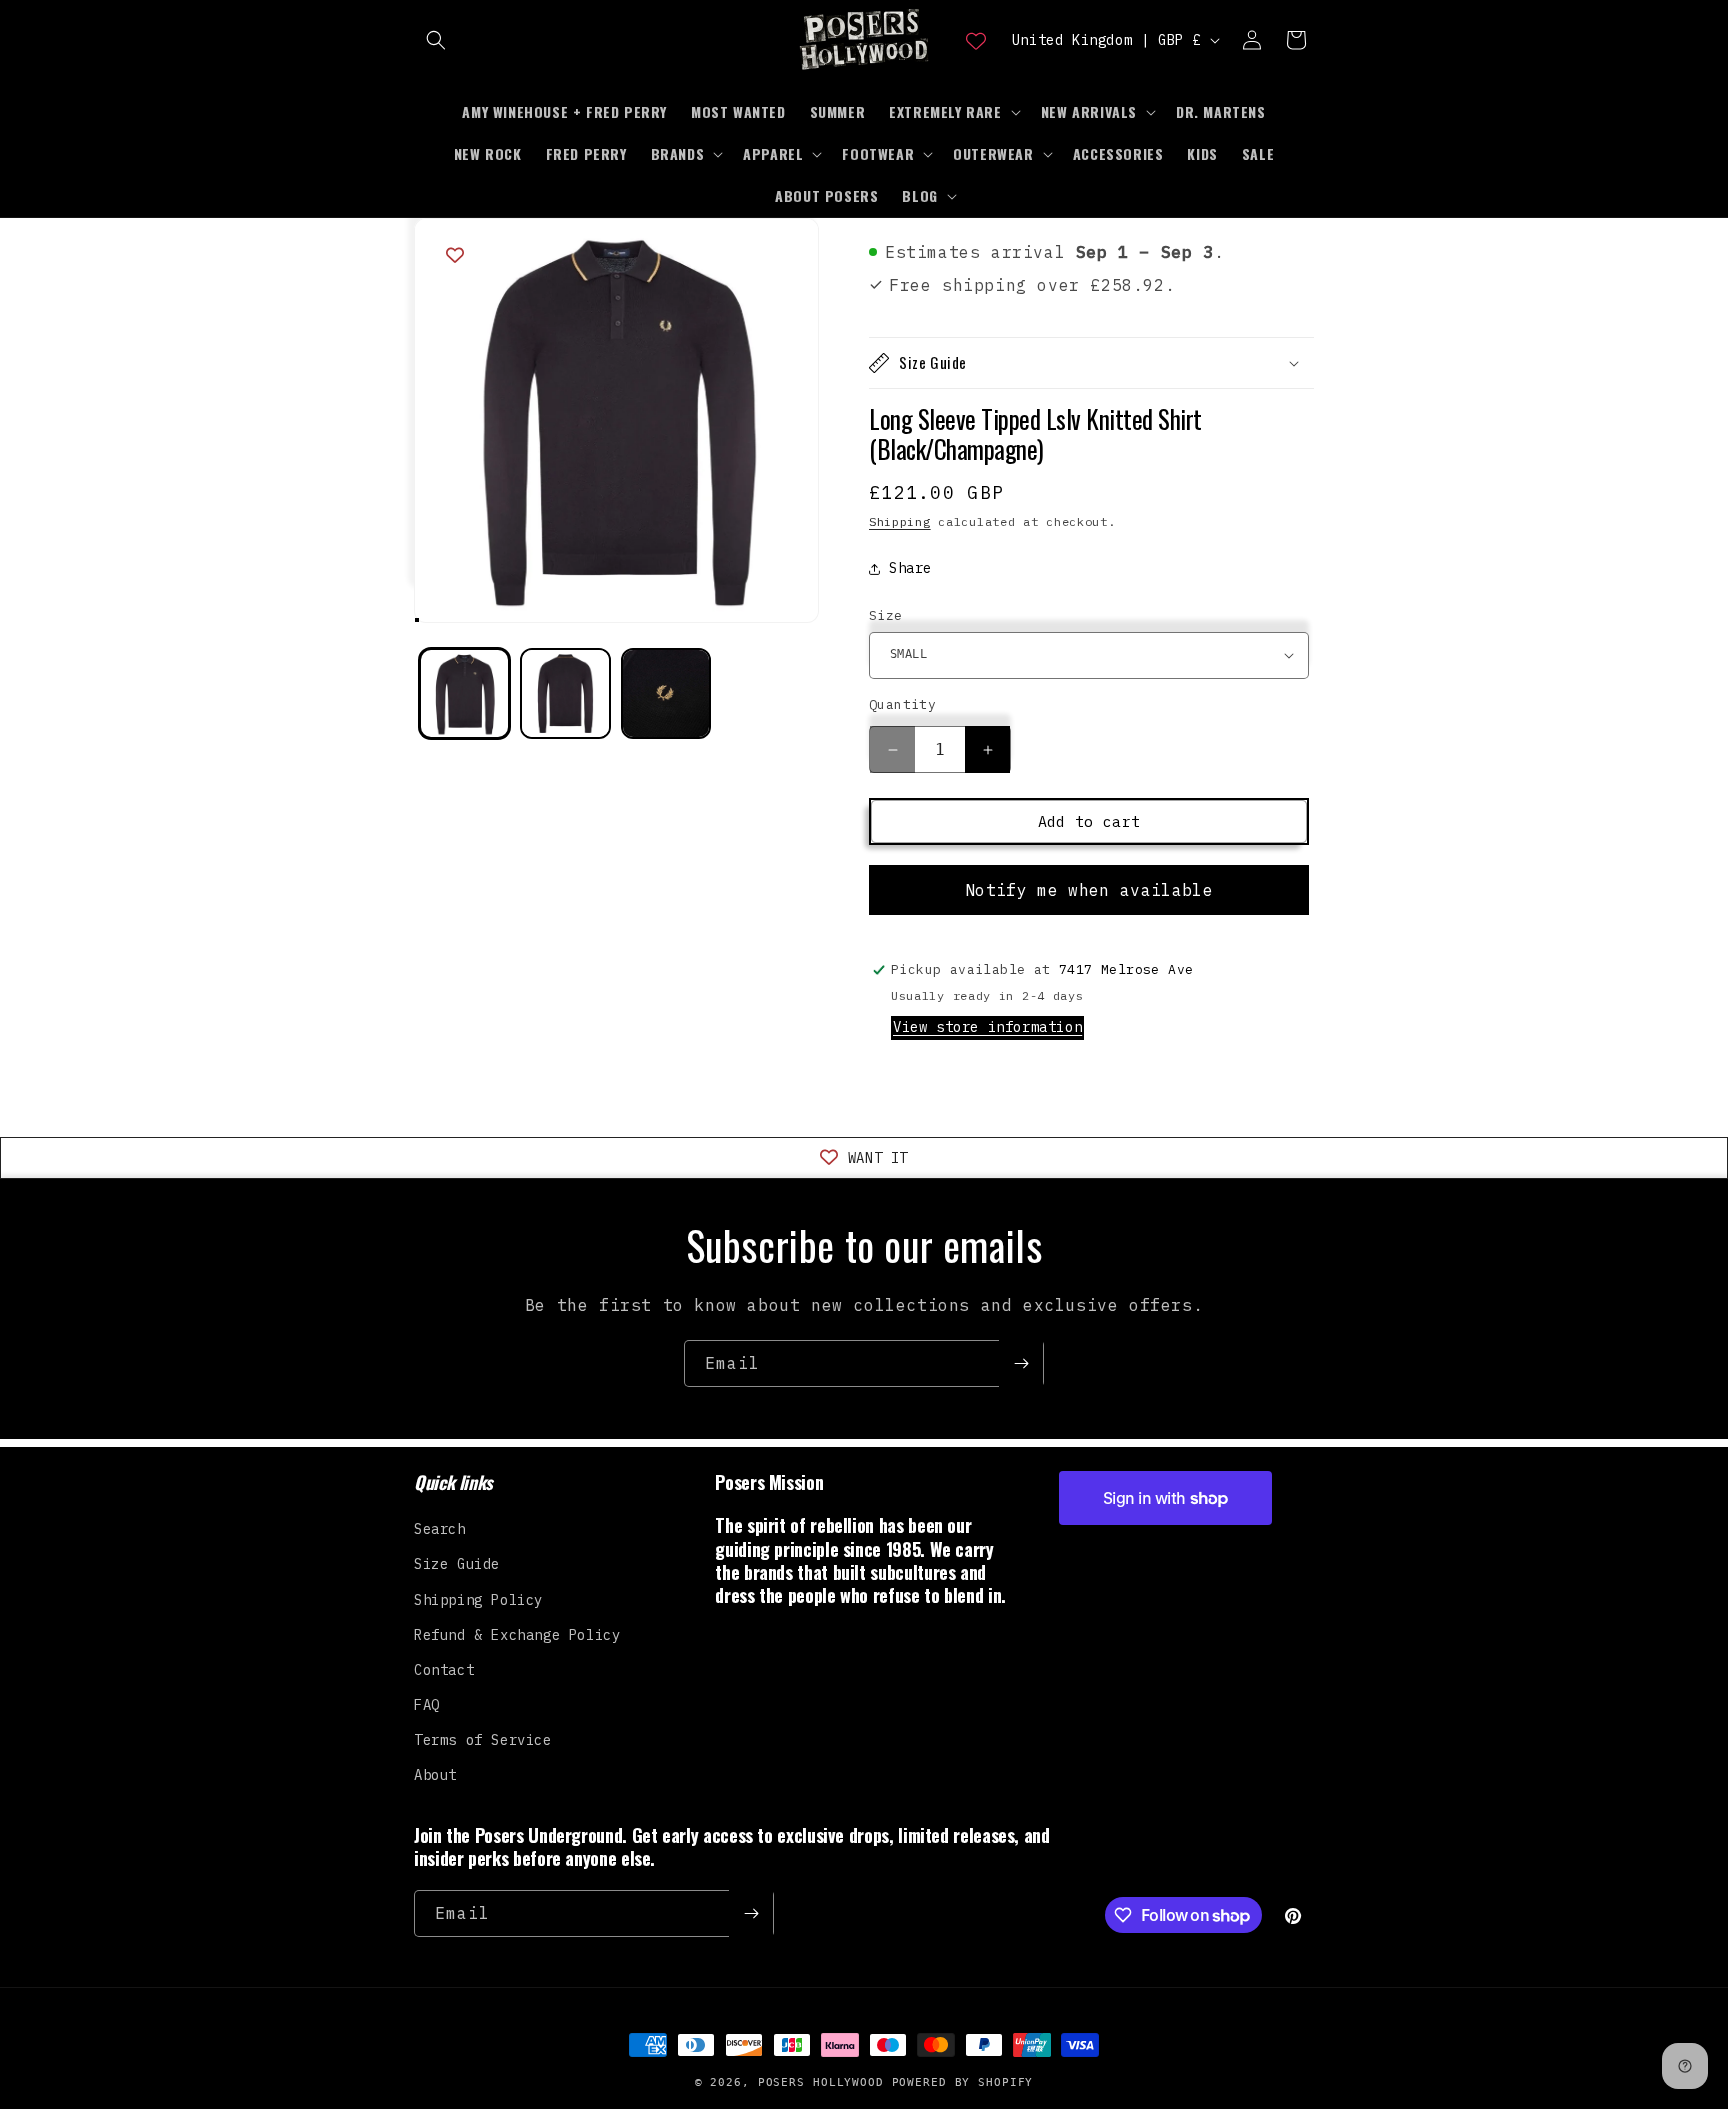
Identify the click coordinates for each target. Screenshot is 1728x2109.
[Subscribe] (1021, 1363)
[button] (436, 40)
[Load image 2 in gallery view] (565, 693)
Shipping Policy (478, 1599)
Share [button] (910, 568)
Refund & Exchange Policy (517, 1635)
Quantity (902, 704)
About (435, 1775)
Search (440, 1529)
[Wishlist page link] (976, 40)
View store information (987, 1027)
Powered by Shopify (963, 2082)
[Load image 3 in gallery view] (666, 693)
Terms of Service (483, 1740)
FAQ (427, 1705)
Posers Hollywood (821, 2082)
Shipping (900, 521)
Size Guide (457, 1564)
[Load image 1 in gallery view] (464, 693)
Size (886, 615)
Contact (444, 1670)
